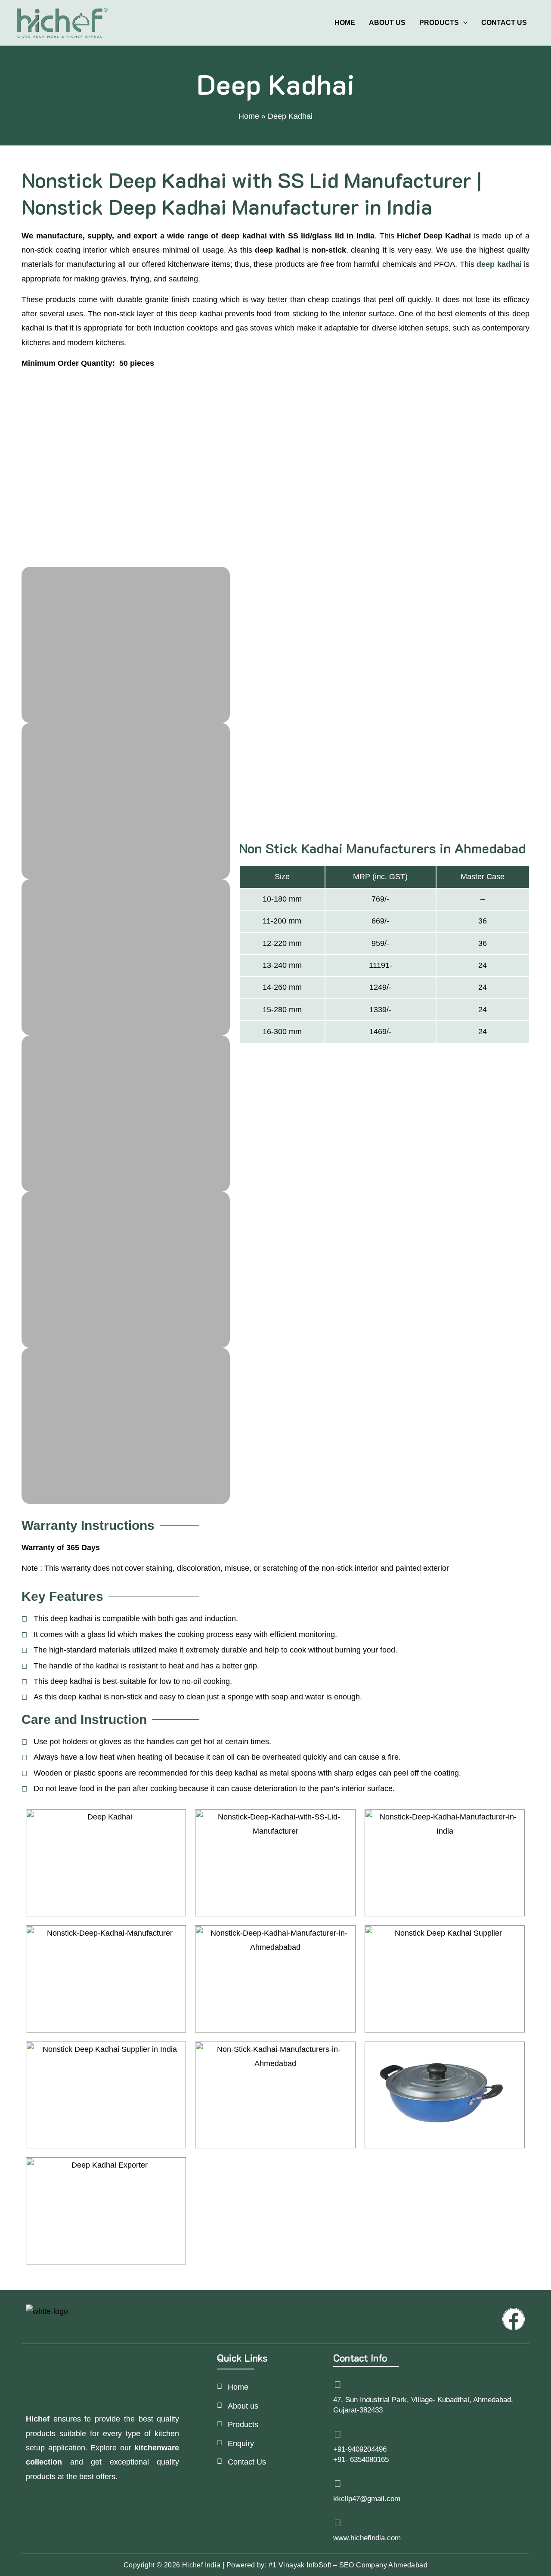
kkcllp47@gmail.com (367, 2499)
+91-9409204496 (360, 2449)
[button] (126, 400)
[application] (463, 23)
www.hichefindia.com (367, 2538)
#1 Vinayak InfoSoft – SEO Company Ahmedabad (348, 2565)
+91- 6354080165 (361, 2460)
